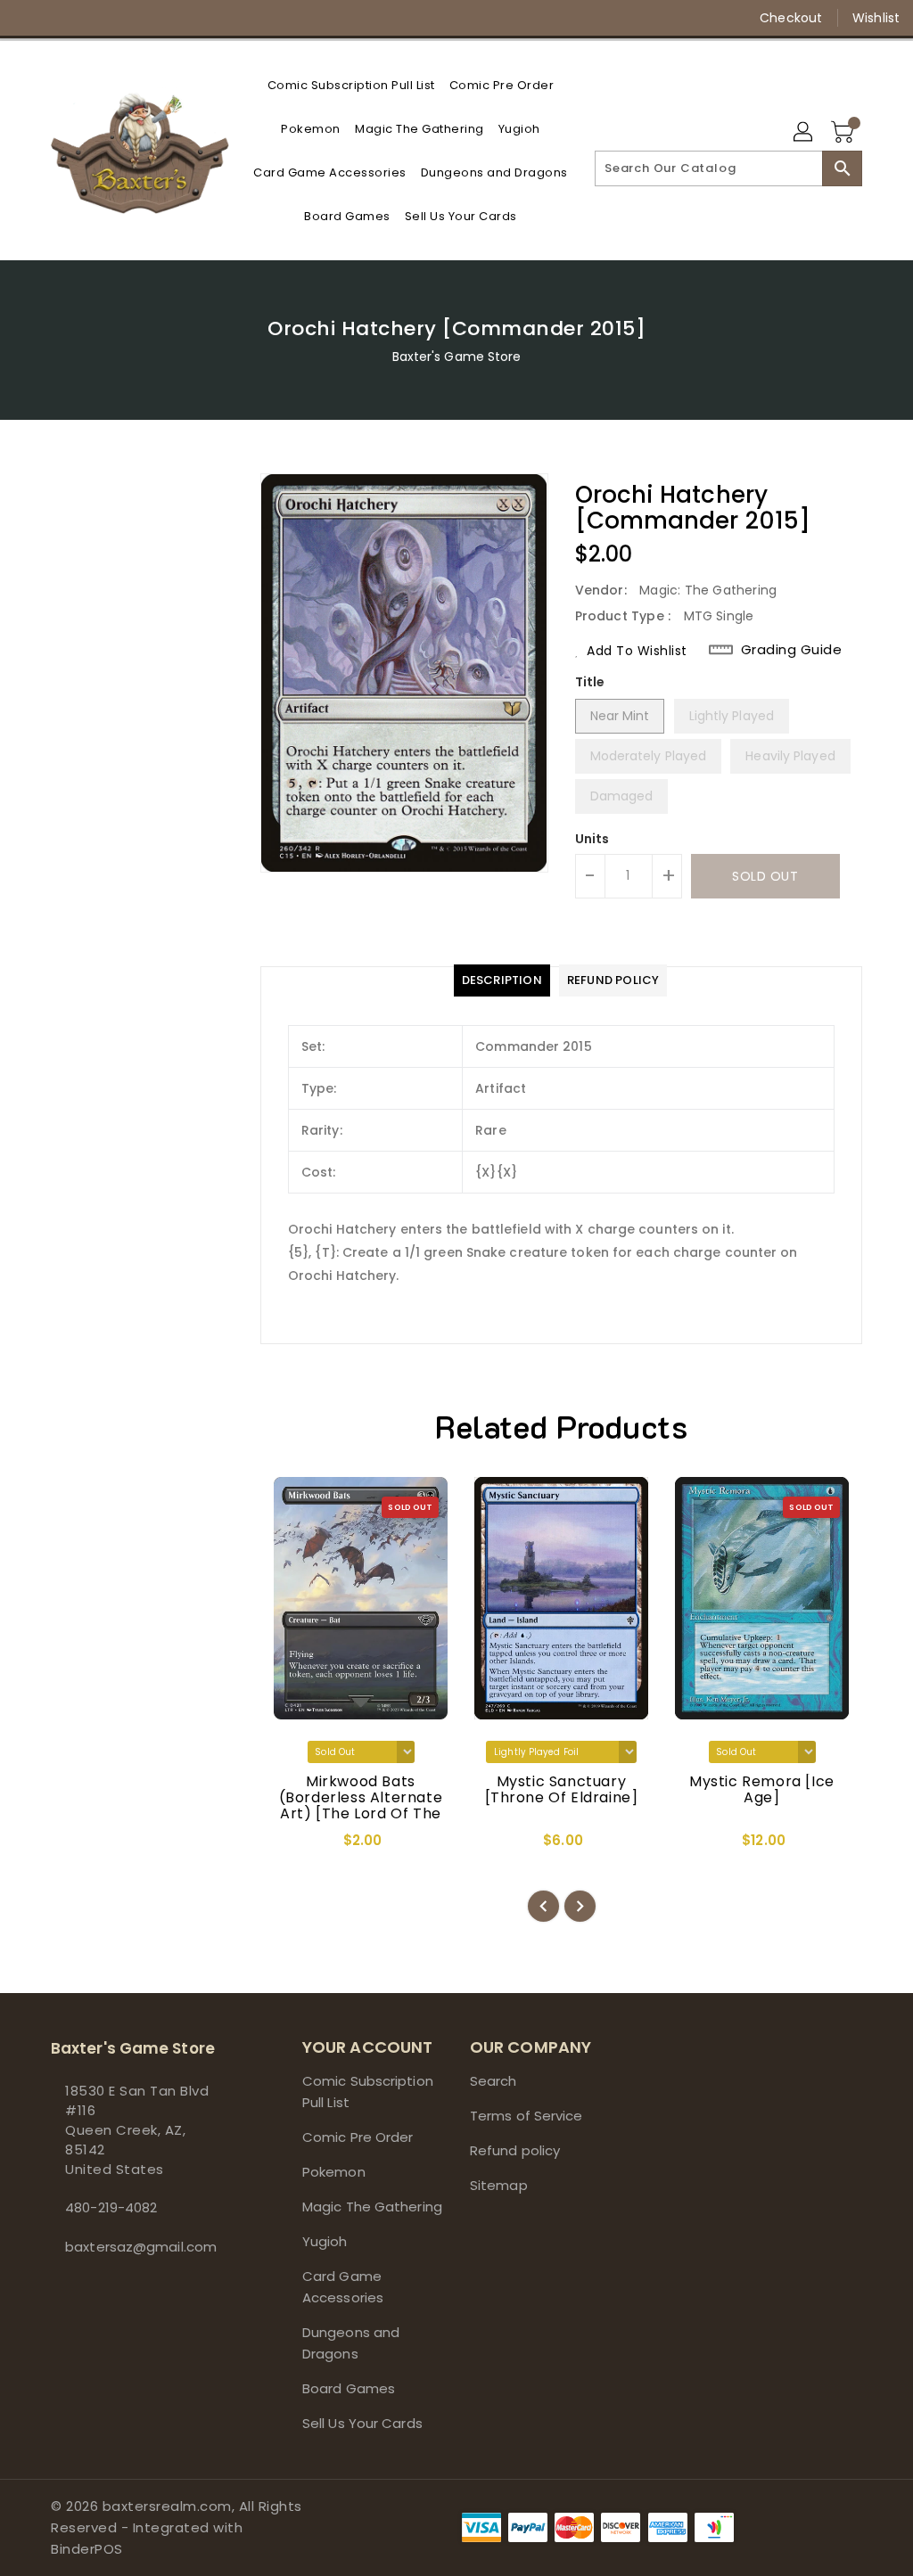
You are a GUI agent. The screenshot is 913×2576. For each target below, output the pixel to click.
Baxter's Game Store (457, 357)
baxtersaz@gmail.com (141, 2247)
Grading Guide (792, 650)
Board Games (349, 2388)
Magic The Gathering (372, 2207)
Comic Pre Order (358, 2137)
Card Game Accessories (343, 2287)
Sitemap (499, 2185)
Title (590, 682)
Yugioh (325, 2241)
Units (592, 839)
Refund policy (515, 2150)
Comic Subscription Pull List (368, 2092)
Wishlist (876, 18)
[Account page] (804, 133)
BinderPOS (87, 2549)
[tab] (502, 980)
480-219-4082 (111, 2207)
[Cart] (844, 133)
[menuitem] (351, 85)
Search (494, 2081)
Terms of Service (526, 2116)
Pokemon (334, 2172)
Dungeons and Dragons (351, 2343)
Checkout (791, 18)
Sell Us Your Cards (362, 2423)
